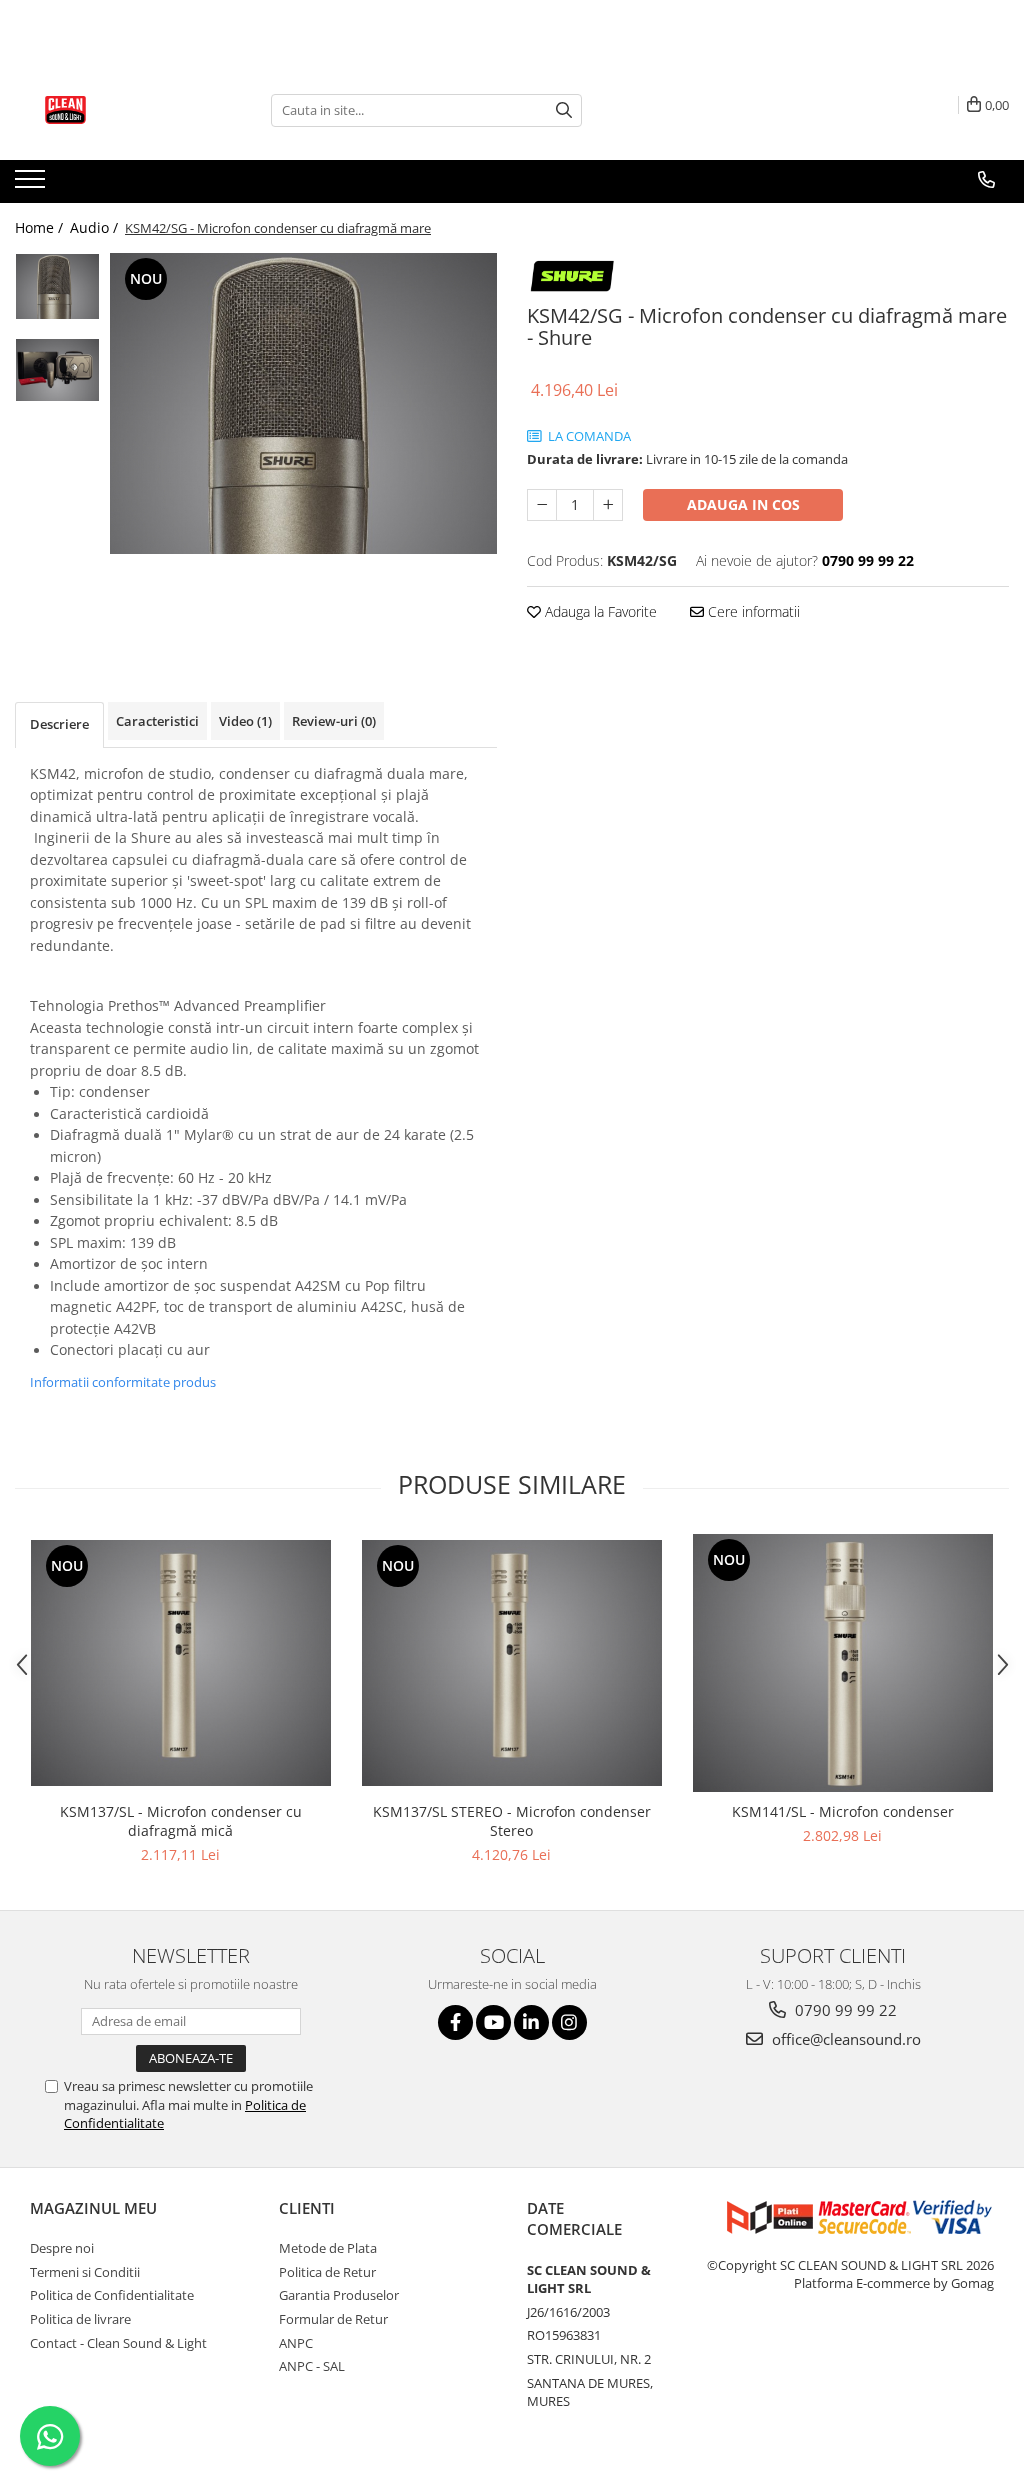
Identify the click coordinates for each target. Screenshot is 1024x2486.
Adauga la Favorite (599, 611)
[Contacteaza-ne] (986, 180)
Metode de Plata (328, 2248)
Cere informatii (752, 611)
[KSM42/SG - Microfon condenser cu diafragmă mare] (303, 403)
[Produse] (32, 185)
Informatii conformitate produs (123, 1382)
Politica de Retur (327, 2272)
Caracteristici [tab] (157, 721)
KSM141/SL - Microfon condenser (843, 1811)
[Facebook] (455, 2022)
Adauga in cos (743, 504)
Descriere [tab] (59, 724)
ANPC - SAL (312, 2366)
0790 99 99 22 (844, 2010)
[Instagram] (569, 2022)
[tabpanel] (303, 403)
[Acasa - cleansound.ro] (115, 110)
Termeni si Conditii (85, 2272)
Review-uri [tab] (334, 721)
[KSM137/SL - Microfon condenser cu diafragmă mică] (181, 1663)
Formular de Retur (333, 2319)
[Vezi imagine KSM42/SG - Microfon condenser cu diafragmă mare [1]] (57, 370)
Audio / (96, 227)
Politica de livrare (80, 2319)
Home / (41, 227)
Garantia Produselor (339, 2295)
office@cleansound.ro (844, 2039)
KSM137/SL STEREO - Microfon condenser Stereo (512, 1821)
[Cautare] (564, 110)
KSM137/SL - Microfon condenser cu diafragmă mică (181, 1821)
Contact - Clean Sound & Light (118, 2343)
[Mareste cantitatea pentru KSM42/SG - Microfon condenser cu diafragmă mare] (608, 505)
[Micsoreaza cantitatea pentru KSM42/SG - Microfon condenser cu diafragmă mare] (542, 505)
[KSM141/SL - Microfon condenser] (843, 1663)
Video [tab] (245, 721)
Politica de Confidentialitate (112, 2295)
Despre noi (62, 2248)
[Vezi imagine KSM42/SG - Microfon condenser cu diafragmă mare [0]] (57, 286)
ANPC (296, 2343)
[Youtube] (493, 2022)
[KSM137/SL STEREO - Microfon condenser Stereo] (512, 1663)
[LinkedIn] (531, 2022)
